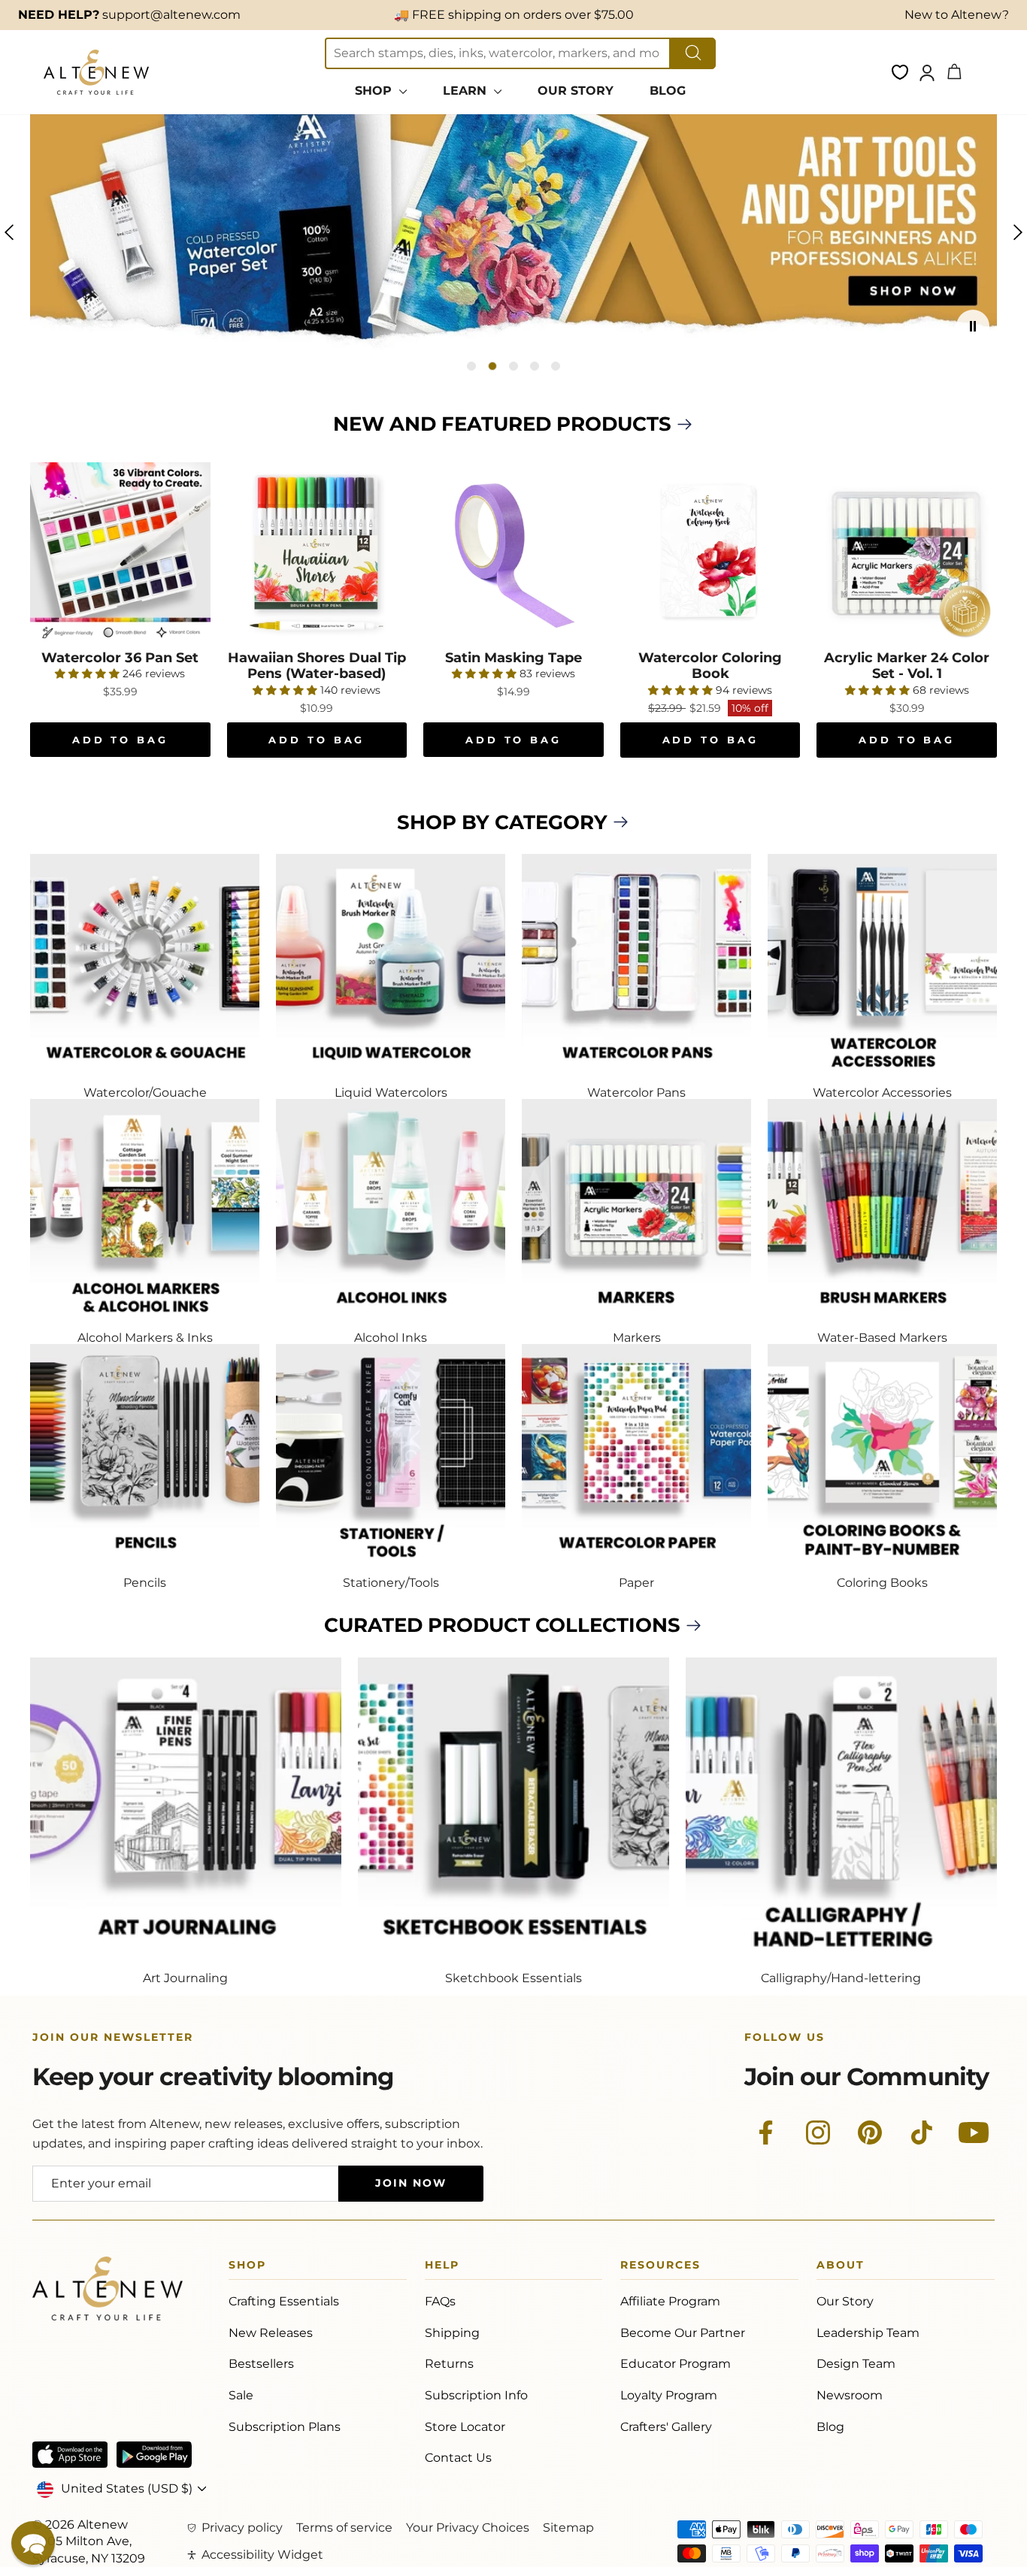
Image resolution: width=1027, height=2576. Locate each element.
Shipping (452, 2333)
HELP (442, 2267)
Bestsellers (261, 2364)
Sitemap (568, 2528)
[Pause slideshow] (973, 326)
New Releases (271, 2333)
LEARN (467, 91)
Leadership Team (868, 2333)
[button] (33, 2543)
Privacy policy (242, 2528)
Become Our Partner (683, 2333)
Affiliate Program (670, 2301)
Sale (241, 2395)
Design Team (856, 2364)
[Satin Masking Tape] (513, 552)
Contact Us (458, 2458)
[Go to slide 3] (513, 366)
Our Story (845, 2301)
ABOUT (841, 2267)
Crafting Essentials (284, 2301)
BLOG (668, 91)
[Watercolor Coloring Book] (710, 552)
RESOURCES (660, 2267)
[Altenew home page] (96, 72)
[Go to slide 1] (471, 366)
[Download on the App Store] (70, 2455)
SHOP (375, 91)
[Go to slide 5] (556, 366)
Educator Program (676, 2364)
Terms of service (344, 2528)
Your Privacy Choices (468, 2528)
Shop (247, 2267)
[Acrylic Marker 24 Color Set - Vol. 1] (907, 552)
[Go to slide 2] (492, 366)
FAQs (440, 2301)
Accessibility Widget (262, 2555)
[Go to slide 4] (535, 366)
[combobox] (498, 53)
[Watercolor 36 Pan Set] (120, 552)
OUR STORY (576, 91)
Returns (449, 2364)
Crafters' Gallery (666, 2427)
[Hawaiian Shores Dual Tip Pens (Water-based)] (317, 552)
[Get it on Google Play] (154, 2455)
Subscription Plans (285, 2427)
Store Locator (465, 2427)
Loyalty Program (669, 2395)
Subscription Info (476, 2395)
